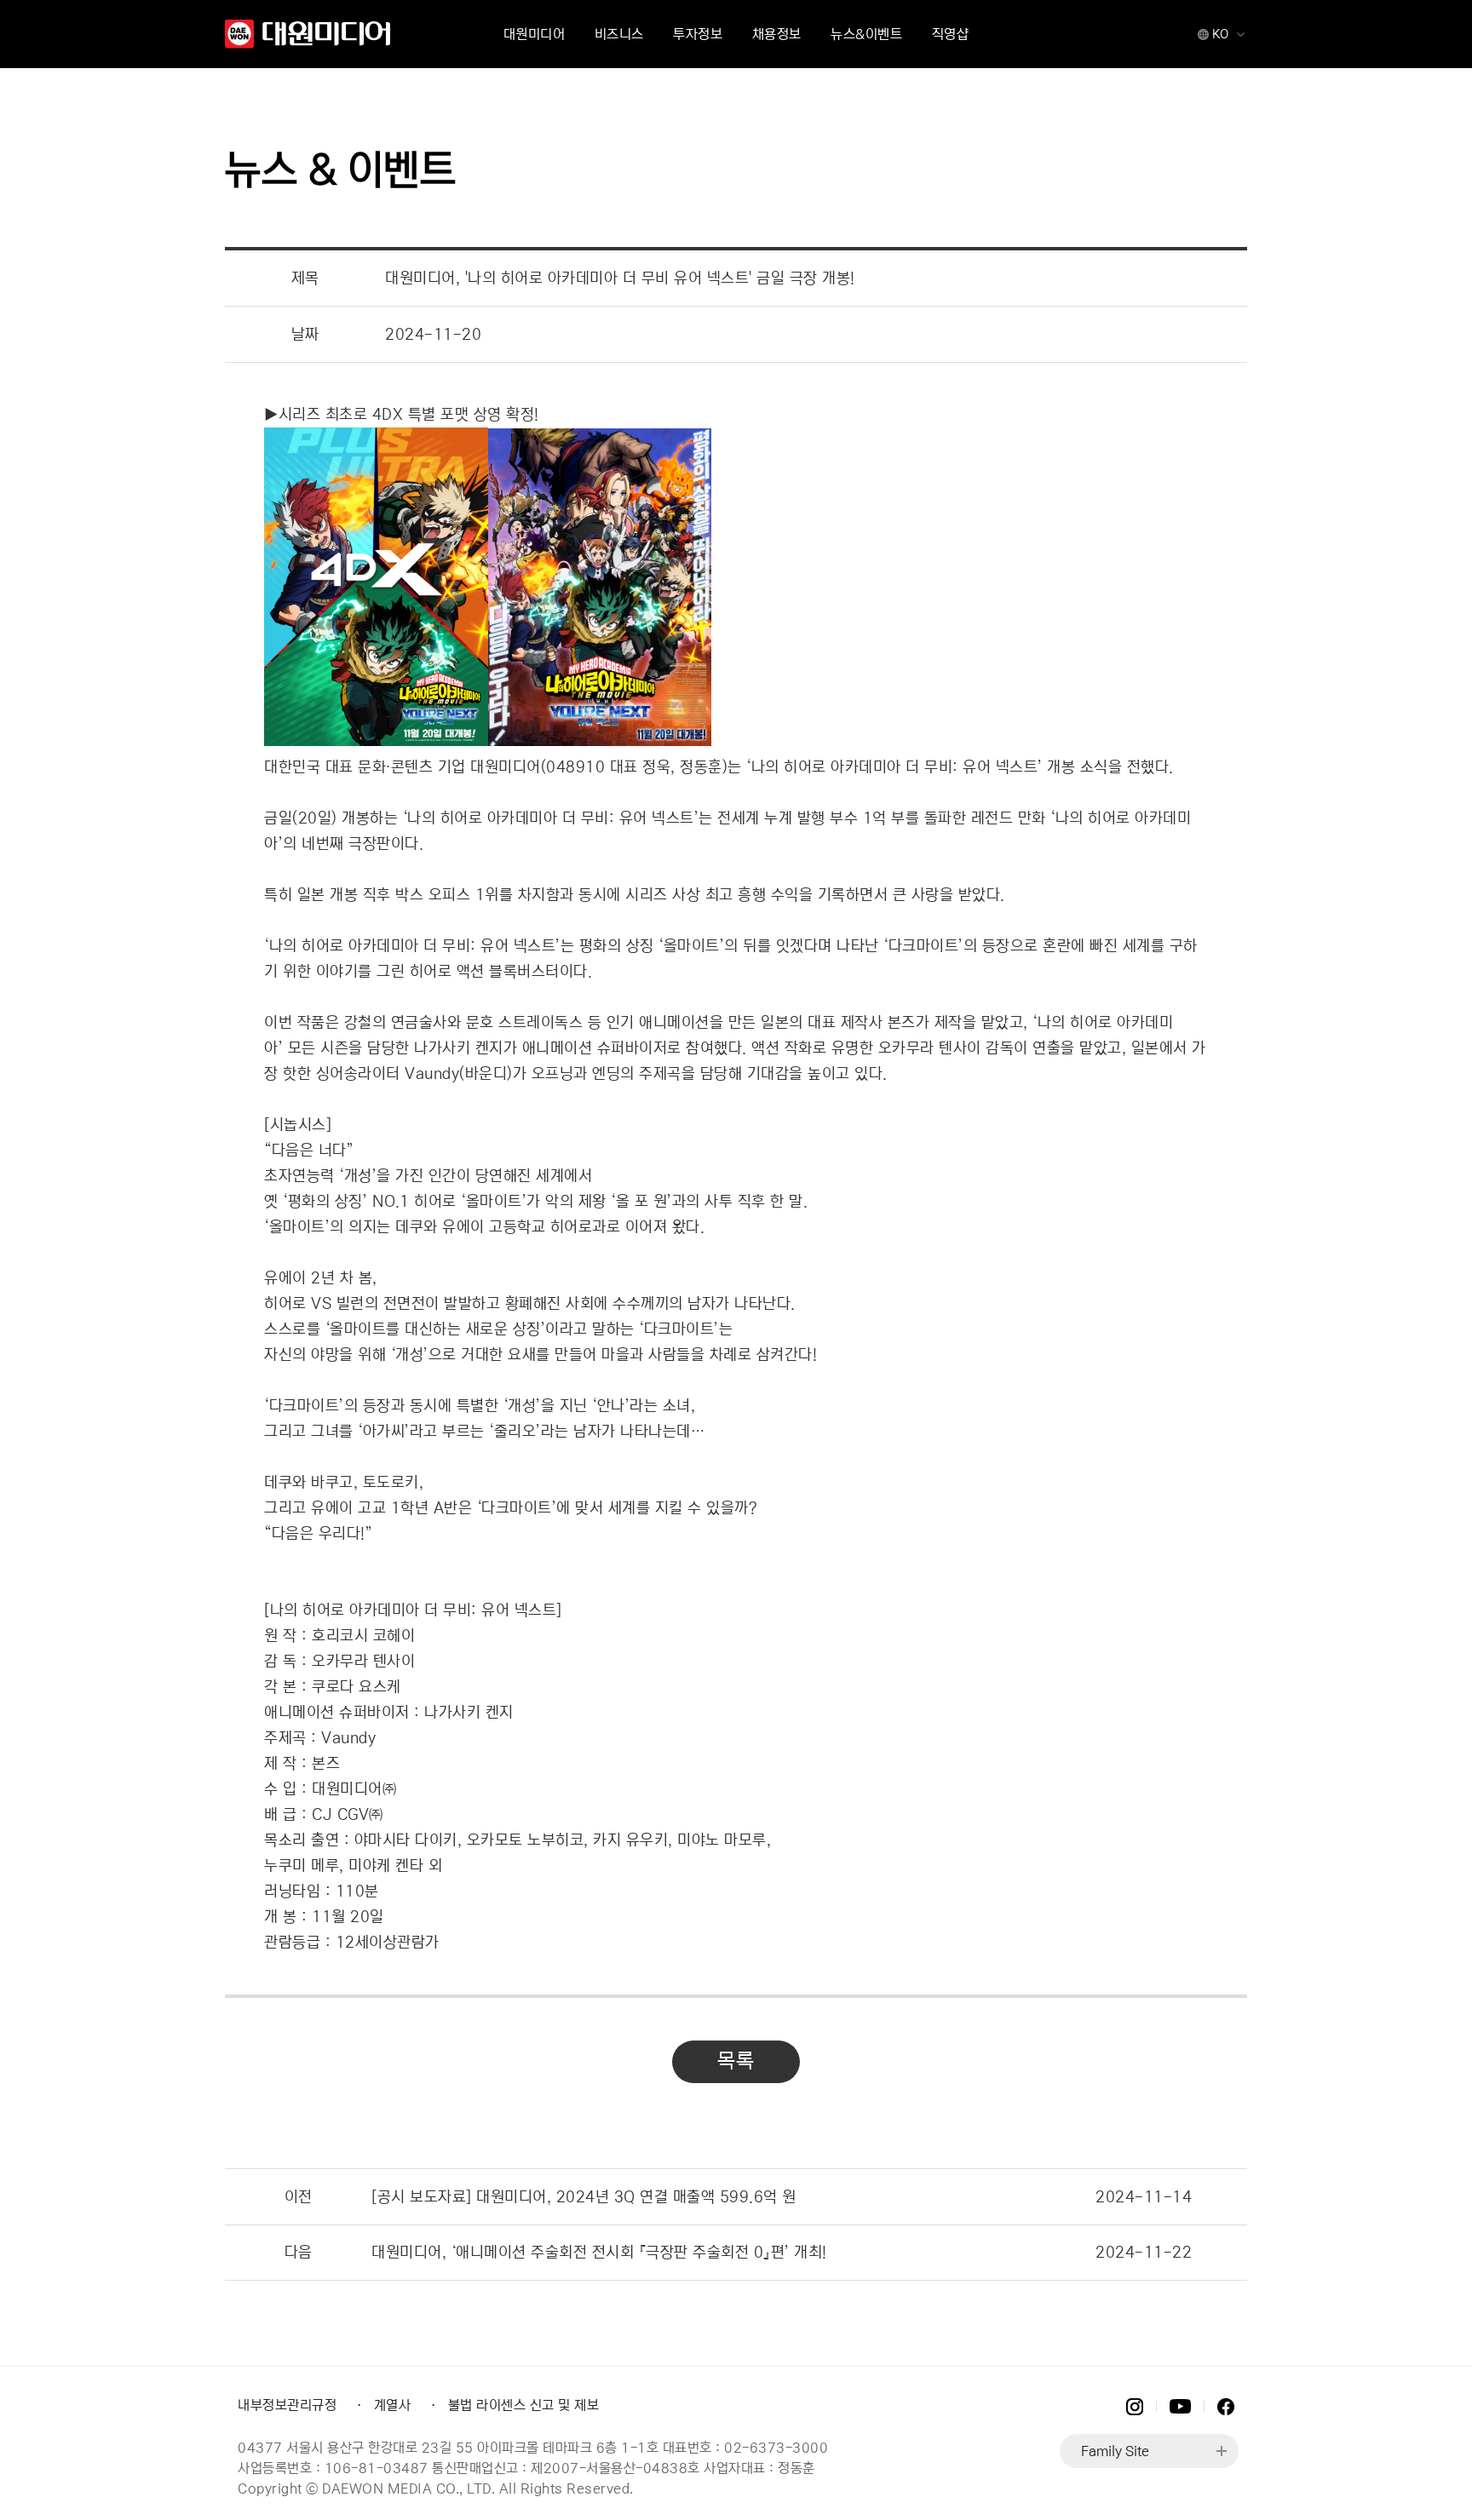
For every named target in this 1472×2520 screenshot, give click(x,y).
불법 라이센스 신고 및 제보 (524, 2405)
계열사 (393, 2405)
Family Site (1115, 2451)
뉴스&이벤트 (866, 34)
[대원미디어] (309, 34)
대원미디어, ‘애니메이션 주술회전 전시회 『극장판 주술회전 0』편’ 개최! (599, 2253)
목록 (736, 2061)
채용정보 (777, 34)
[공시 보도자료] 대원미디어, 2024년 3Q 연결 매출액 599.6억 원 (584, 2197)
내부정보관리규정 (287, 2405)
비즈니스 (619, 34)
